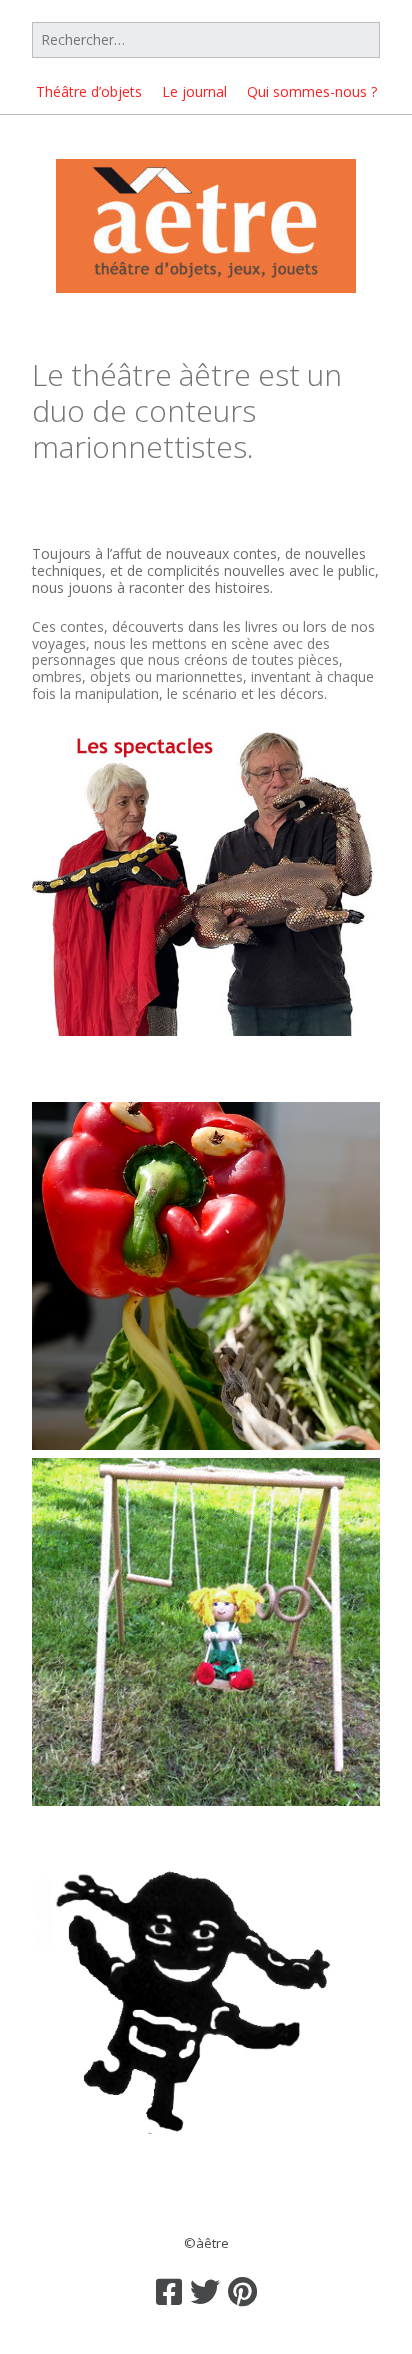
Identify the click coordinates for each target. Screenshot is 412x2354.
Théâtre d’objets (89, 91)
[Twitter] (205, 2292)
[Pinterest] (242, 2292)
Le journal (194, 91)
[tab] (206, 512)
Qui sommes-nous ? (312, 91)
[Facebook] (169, 2292)
